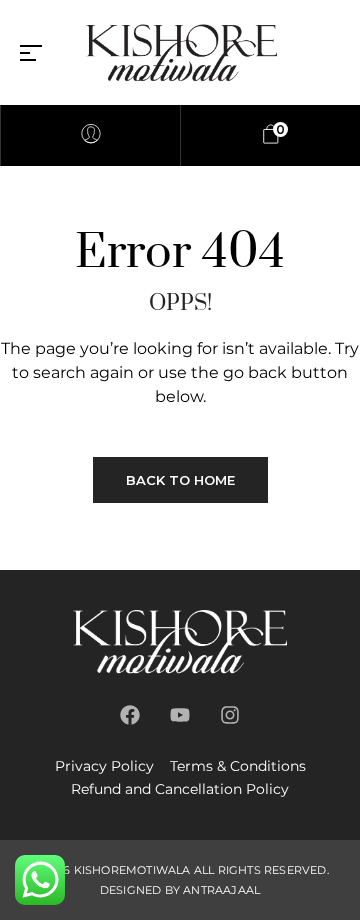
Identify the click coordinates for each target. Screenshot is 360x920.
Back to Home (180, 480)
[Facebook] (130, 715)
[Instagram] (230, 715)
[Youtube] (180, 715)
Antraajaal (221, 890)
